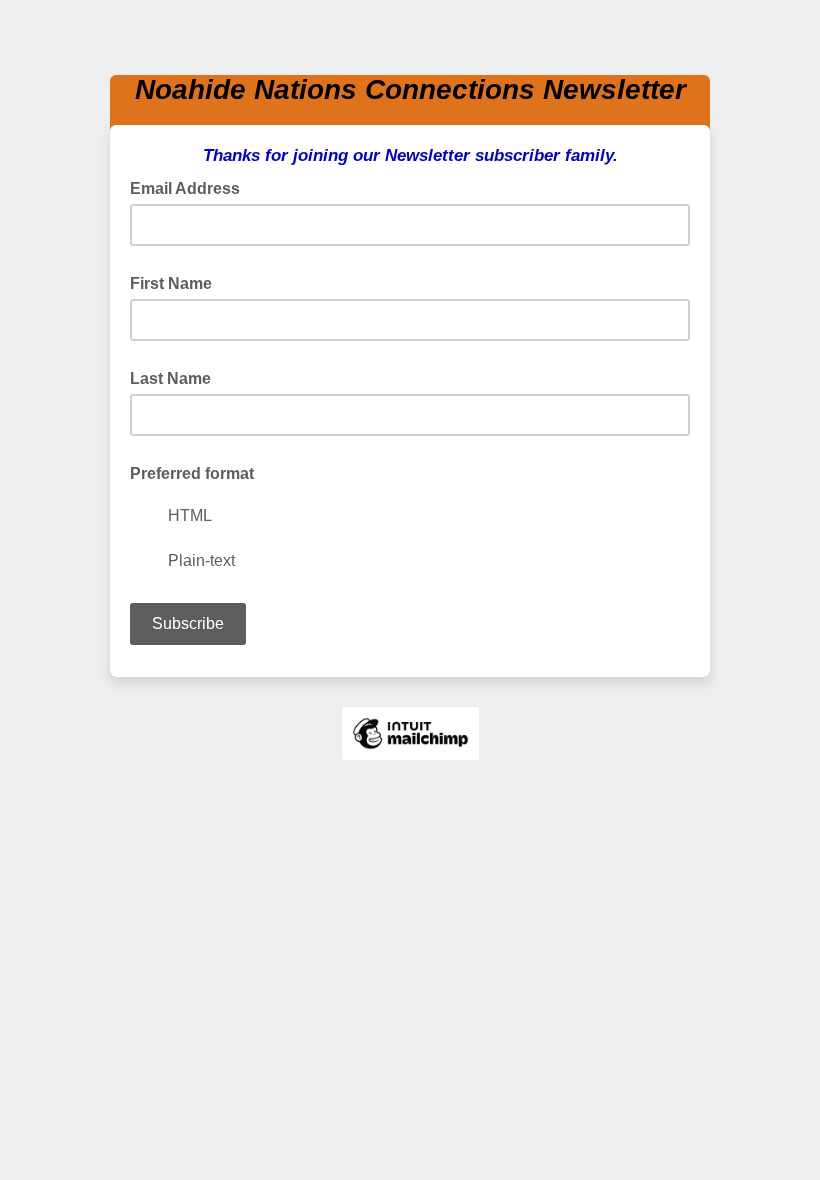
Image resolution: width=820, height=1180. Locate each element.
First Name (171, 283)
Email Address (191, 187)
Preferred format (192, 473)
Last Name (170, 378)
